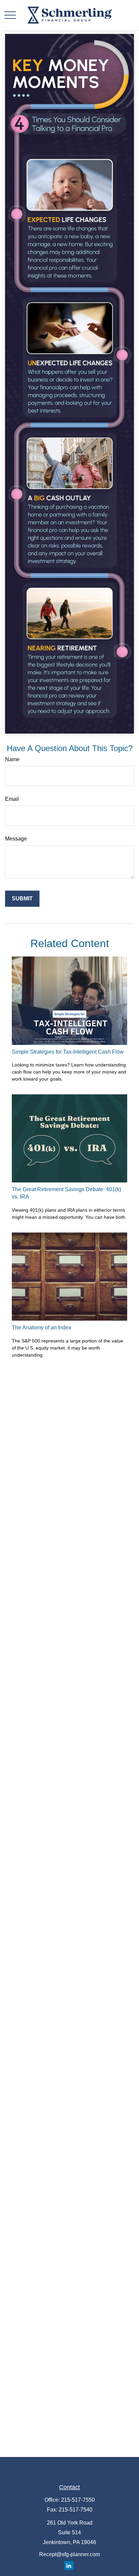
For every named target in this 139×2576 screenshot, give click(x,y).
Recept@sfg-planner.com (69, 2554)
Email (12, 799)
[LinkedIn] (69, 2565)
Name (12, 759)
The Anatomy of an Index (41, 1328)
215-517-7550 (78, 2500)
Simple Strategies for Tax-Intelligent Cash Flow (68, 1052)
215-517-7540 (76, 2510)
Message (16, 839)
